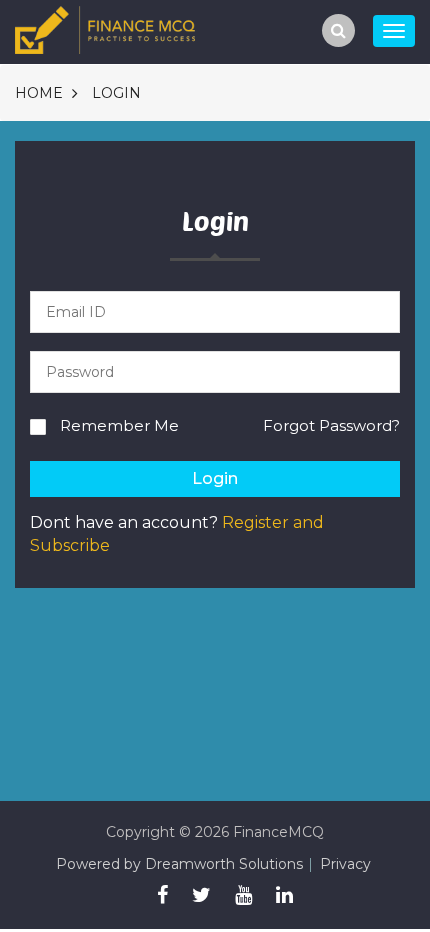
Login (116, 93)
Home (39, 93)
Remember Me (119, 425)
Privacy (345, 864)
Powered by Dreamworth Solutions (179, 864)
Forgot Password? (331, 425)
